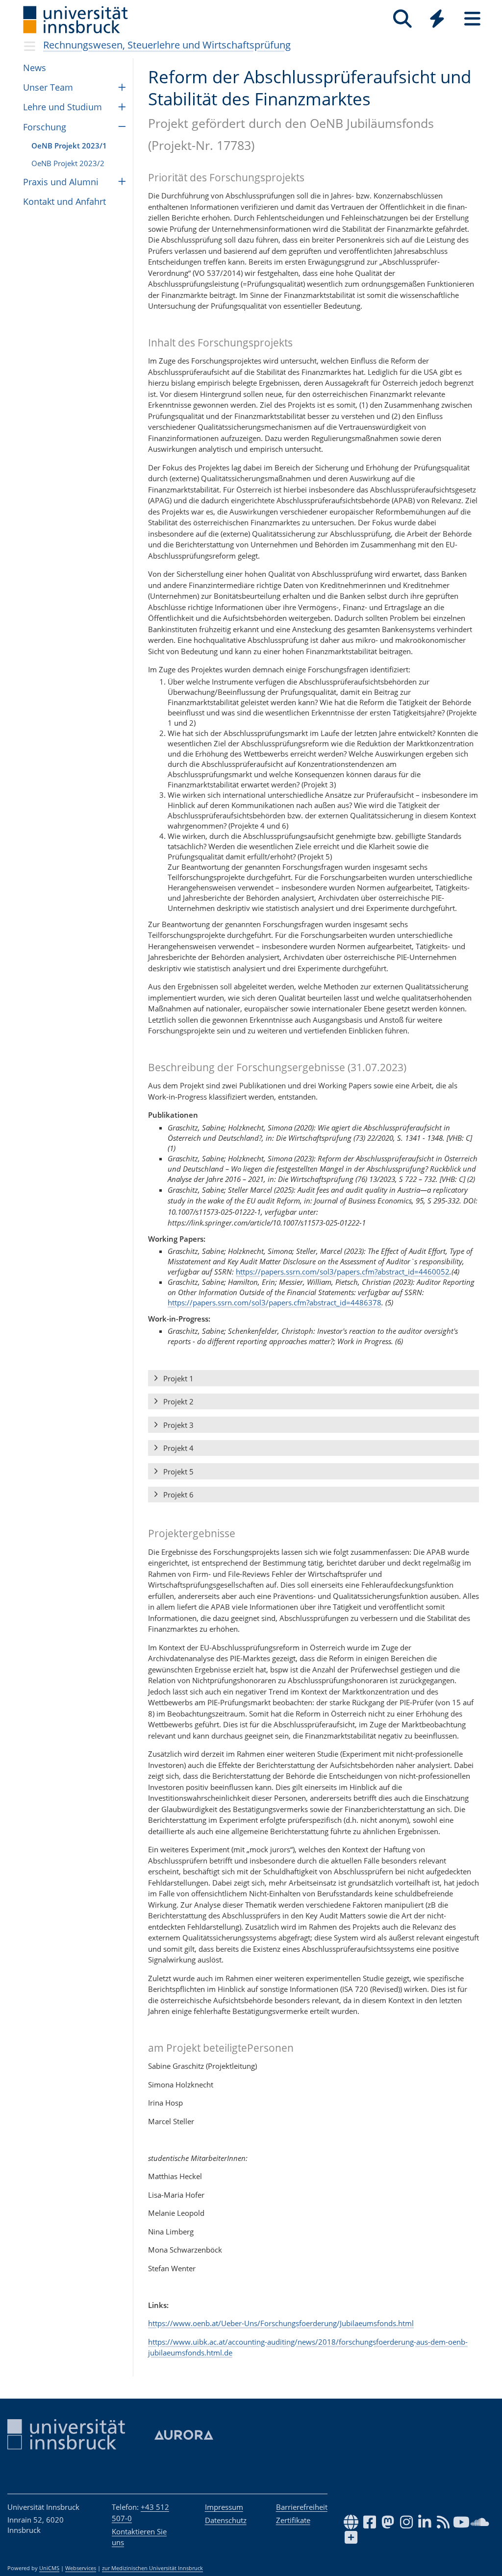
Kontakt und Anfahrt (64, 201)
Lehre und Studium (63, 107)
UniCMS (49, 2568)
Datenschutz (226, 2520)
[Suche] (402, 19)
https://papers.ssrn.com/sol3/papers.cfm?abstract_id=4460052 (343, 1272)
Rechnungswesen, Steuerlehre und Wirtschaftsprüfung (167, 45)
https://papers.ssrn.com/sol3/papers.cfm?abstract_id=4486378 (275, 1302)
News (35, 68)
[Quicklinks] (437, 19)
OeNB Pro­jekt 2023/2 (68, 163)
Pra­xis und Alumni (61, 182)
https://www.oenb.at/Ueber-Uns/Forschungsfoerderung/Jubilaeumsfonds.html (281, 2323)
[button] (314, 1378)
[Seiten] (472, 19)
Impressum (224, 2507)
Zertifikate (293, 2520)
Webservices (81, 2568)
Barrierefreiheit (302, 2507)
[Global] (437, 20)
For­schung (45, 127)
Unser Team (48, 87)
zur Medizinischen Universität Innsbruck (152, 2568)
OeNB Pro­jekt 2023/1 (69, 146)
